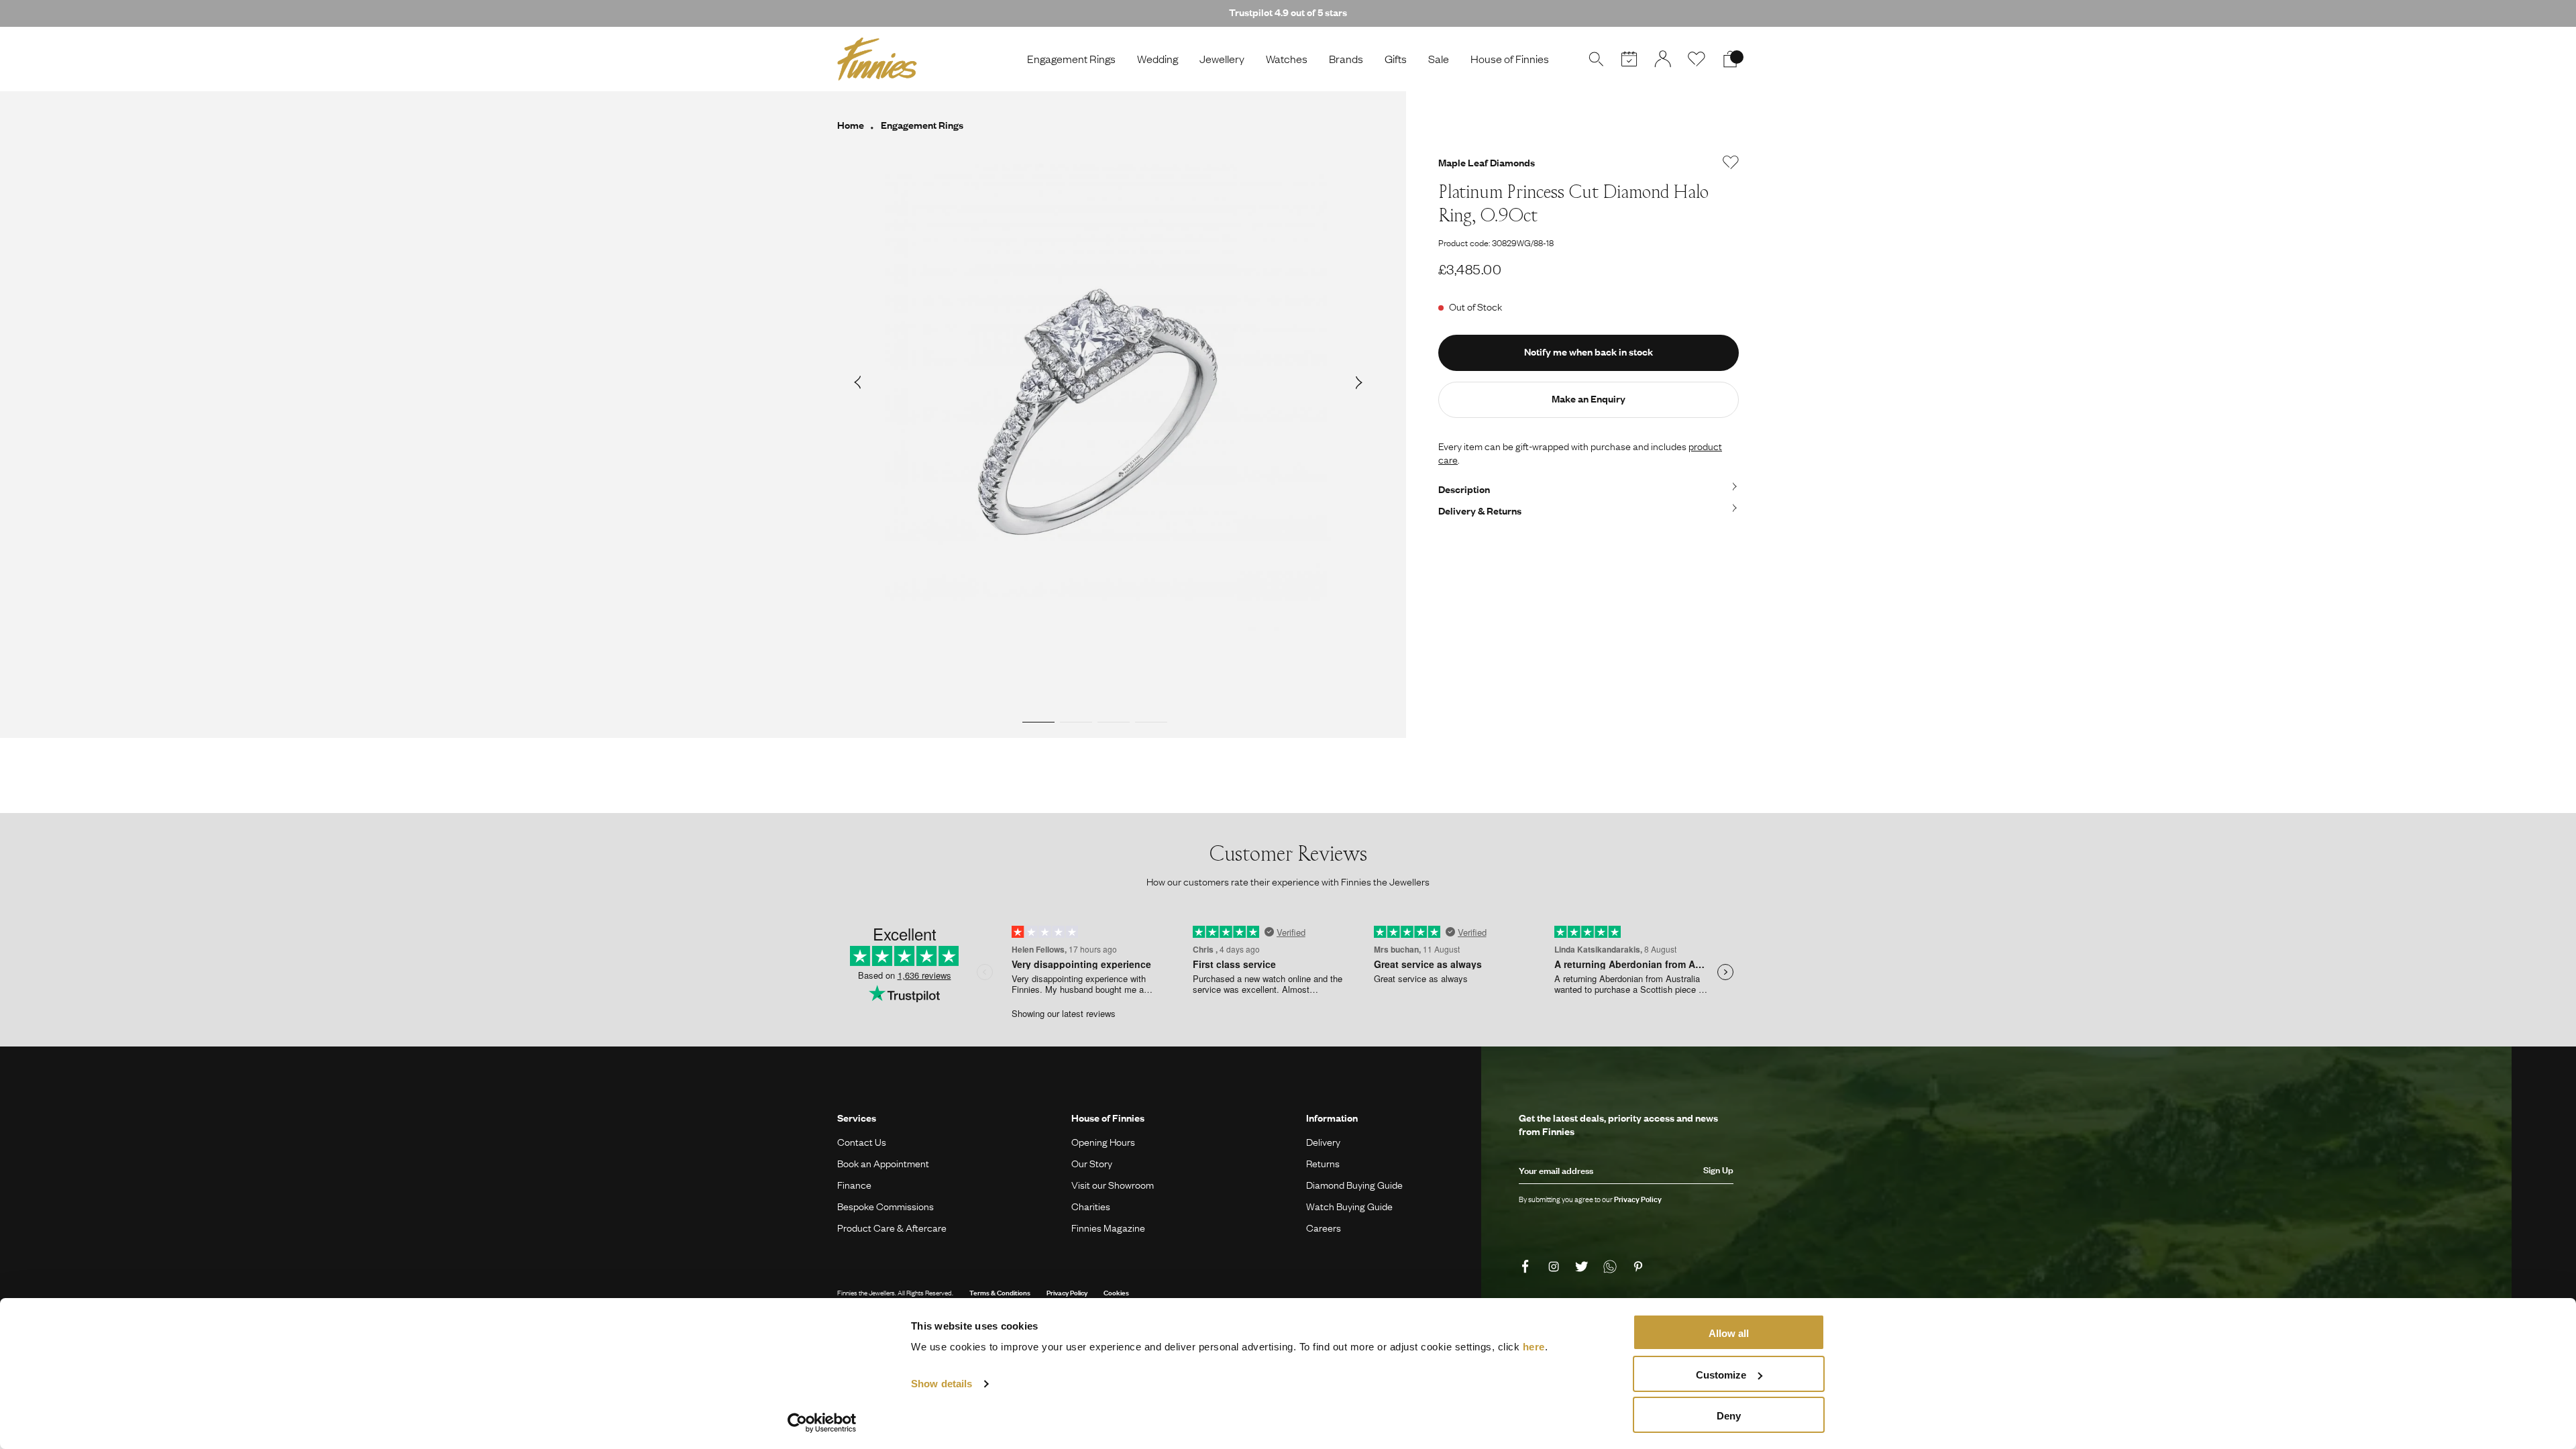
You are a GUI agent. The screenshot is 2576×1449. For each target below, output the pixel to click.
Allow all (1729, 1333)
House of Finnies (1510, 59)
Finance (854, 1185)
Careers (1324, 1228)
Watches (1287, 59)
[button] (857, 382)
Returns (1323, 1163)
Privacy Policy (1067, 1292)
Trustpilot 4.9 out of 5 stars (1288, 12)
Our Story (1092, 1163)
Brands (1346, 59)
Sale (1439, 59)
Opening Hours (1103, 1142)
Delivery (1323, 1142)
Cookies (1116, 1292)
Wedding (1158, 59)
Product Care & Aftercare (892, 1228)
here (1534, 1347)
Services (857, 1118)
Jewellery (1222, 59)
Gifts (1396, 59)
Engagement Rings (1071, 59)
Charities (1091, 1206)
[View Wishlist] (1697, 59)
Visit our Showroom (1113, 1185)
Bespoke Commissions (885, 1206)
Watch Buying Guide (1349, 1206)
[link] (1527, 1267)
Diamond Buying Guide (1354, 1185)
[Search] (1596, 59)
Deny (1729, 1416)
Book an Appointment (883, 1163)
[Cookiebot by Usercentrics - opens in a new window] (822, 1423)
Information (1332, 1118)
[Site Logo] (877, 59)
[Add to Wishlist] (1731, 162)
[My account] (1663, 59)
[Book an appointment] (1629, 59)
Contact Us (862, 1142)
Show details (942, 1384)
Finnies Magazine (1108, 1228)
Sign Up (1718, 1170)
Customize (1721, 1375)
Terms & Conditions (1000, 1292)
